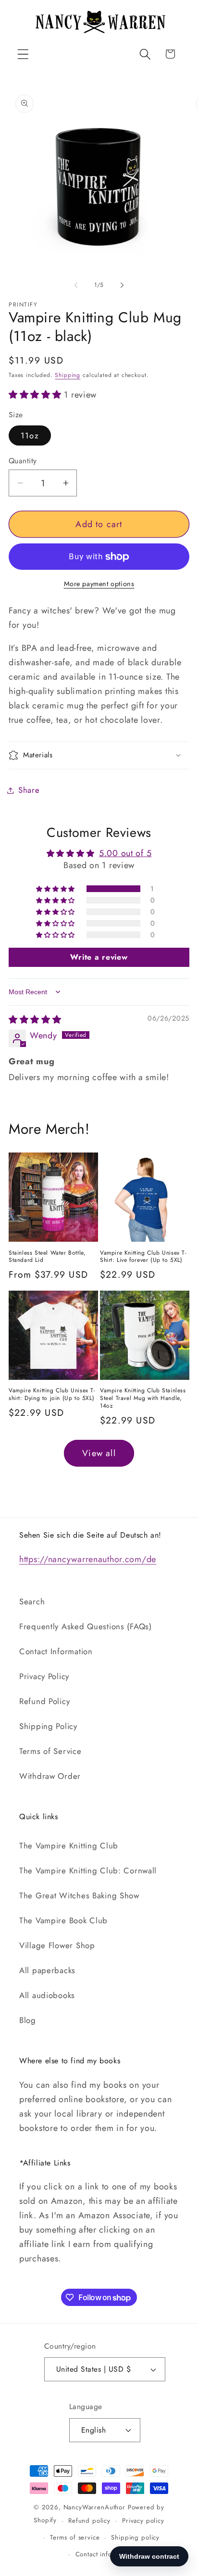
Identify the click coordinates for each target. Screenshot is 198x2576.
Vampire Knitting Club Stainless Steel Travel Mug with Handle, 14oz (143, 1398)
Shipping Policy (48, 1726)
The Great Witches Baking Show (79, 1895)
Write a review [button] (99, 957)
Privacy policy (143, 2521)
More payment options (99, 584)
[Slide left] (76, 285)
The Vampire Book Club (63, 1920)
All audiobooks (47, 1995)
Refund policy (89, 2521)
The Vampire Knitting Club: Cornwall (88, 1870)
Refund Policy (44, 1701)
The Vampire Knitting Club (69, 1846)
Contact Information (56, 1651)
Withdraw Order (50, 1776)
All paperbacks (47, 1970)
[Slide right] (122, 285)
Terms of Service (50, 1751)
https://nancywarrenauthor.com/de (88, 1559)
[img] (35, 1020)
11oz (30, 435)
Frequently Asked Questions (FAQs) (86, 1626)
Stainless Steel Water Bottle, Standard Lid (47, 1257)
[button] (23, 54)
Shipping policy (135, 2537)
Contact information (105, 2554)
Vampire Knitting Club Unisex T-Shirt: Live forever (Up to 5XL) (143, 1257)
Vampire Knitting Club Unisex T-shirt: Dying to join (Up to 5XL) (52, 1394)
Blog (28, 2020)
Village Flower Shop (57, 1945)
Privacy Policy (44, 1676)
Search (32, 1601)
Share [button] (29, 790)
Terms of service (75, 2537)
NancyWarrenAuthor (94, 2507)
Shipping (68, 375)
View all (99, 1453)
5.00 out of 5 (125, 853)
